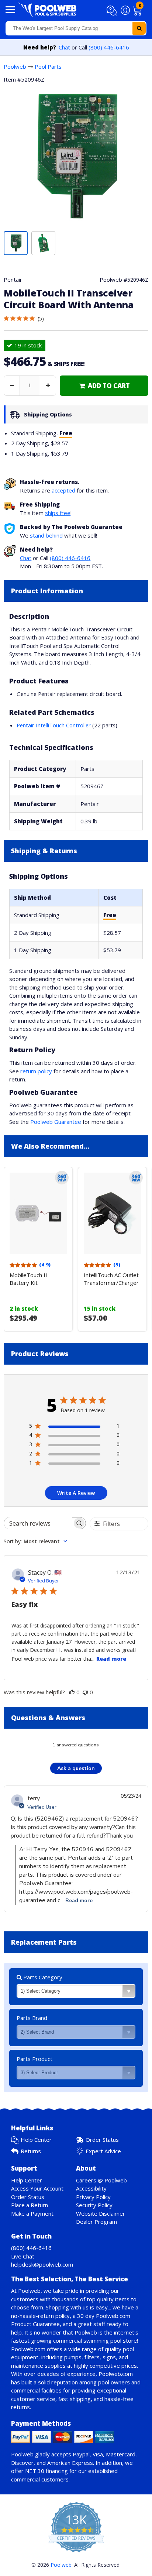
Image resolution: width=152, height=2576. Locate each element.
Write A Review (76, 1493)
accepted (63, 490)
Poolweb (15, 66)
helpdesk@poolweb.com (42, 2264)
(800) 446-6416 (109, 47)
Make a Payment (32, 2213)
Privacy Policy (93, 2197)
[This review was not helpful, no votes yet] (85, 1692)
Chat (64, 47)
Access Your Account (37, 2188)
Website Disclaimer (101, 2213)
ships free (58, 513)
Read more (111, 1659)
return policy (36, 1071)
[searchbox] (38, 1523)
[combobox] (76, 28)
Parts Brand (32, 2018)
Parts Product (34, 2059)
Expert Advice (103, 2151)
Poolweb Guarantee (56, 1122)
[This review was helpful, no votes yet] (72, 1692)
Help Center (36, 2140)
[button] (113, 11)
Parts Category (42, 1977)
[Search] (139, 28)
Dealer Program (96, 2222)
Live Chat (23, 2256)
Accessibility (91, 2188)
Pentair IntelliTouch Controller (54, 725)
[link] (104, 386)
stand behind (46, 535)
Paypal (81, 2454)
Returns (31, 2151)
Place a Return (30, 2205)
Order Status (102, 2140)
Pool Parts (48, 66)
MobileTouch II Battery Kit (28, 1279)
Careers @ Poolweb (101, 2180)
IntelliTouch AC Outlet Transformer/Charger (111, 1279)
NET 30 (35, 2471)
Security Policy (94, 2205)
